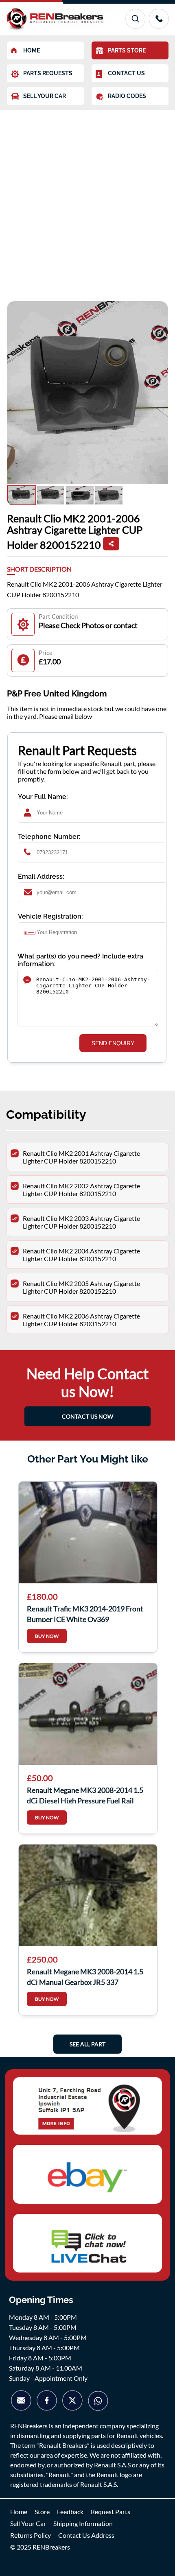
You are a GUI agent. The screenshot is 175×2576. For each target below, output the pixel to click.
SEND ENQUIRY (113, 1043)
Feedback (70, 2512)
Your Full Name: (43, 797)
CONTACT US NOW (87, 1416)
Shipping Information (83, 2523)
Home (19, 2512)
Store (42, 2512)
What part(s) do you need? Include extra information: (80, 960)
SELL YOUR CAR (45, 96)
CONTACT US (126, 73)
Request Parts (110, 2512)
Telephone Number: (49, 837)
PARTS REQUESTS (48, 73)
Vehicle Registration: (50, 916)
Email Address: (41, 876)
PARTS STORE (127, 50)
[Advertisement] (87, 201)
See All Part (87, 2044)
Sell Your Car (28, 2523)
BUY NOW (47, 1636)
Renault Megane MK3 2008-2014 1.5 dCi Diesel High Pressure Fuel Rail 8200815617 (85, 1794)
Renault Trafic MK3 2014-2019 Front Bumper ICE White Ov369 (85, 1613)
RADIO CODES (127, 96)
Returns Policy (31, 2535)
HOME (32, 50)
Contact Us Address (86, 2535)
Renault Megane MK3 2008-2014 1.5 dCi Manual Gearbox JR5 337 (85, 1976)
